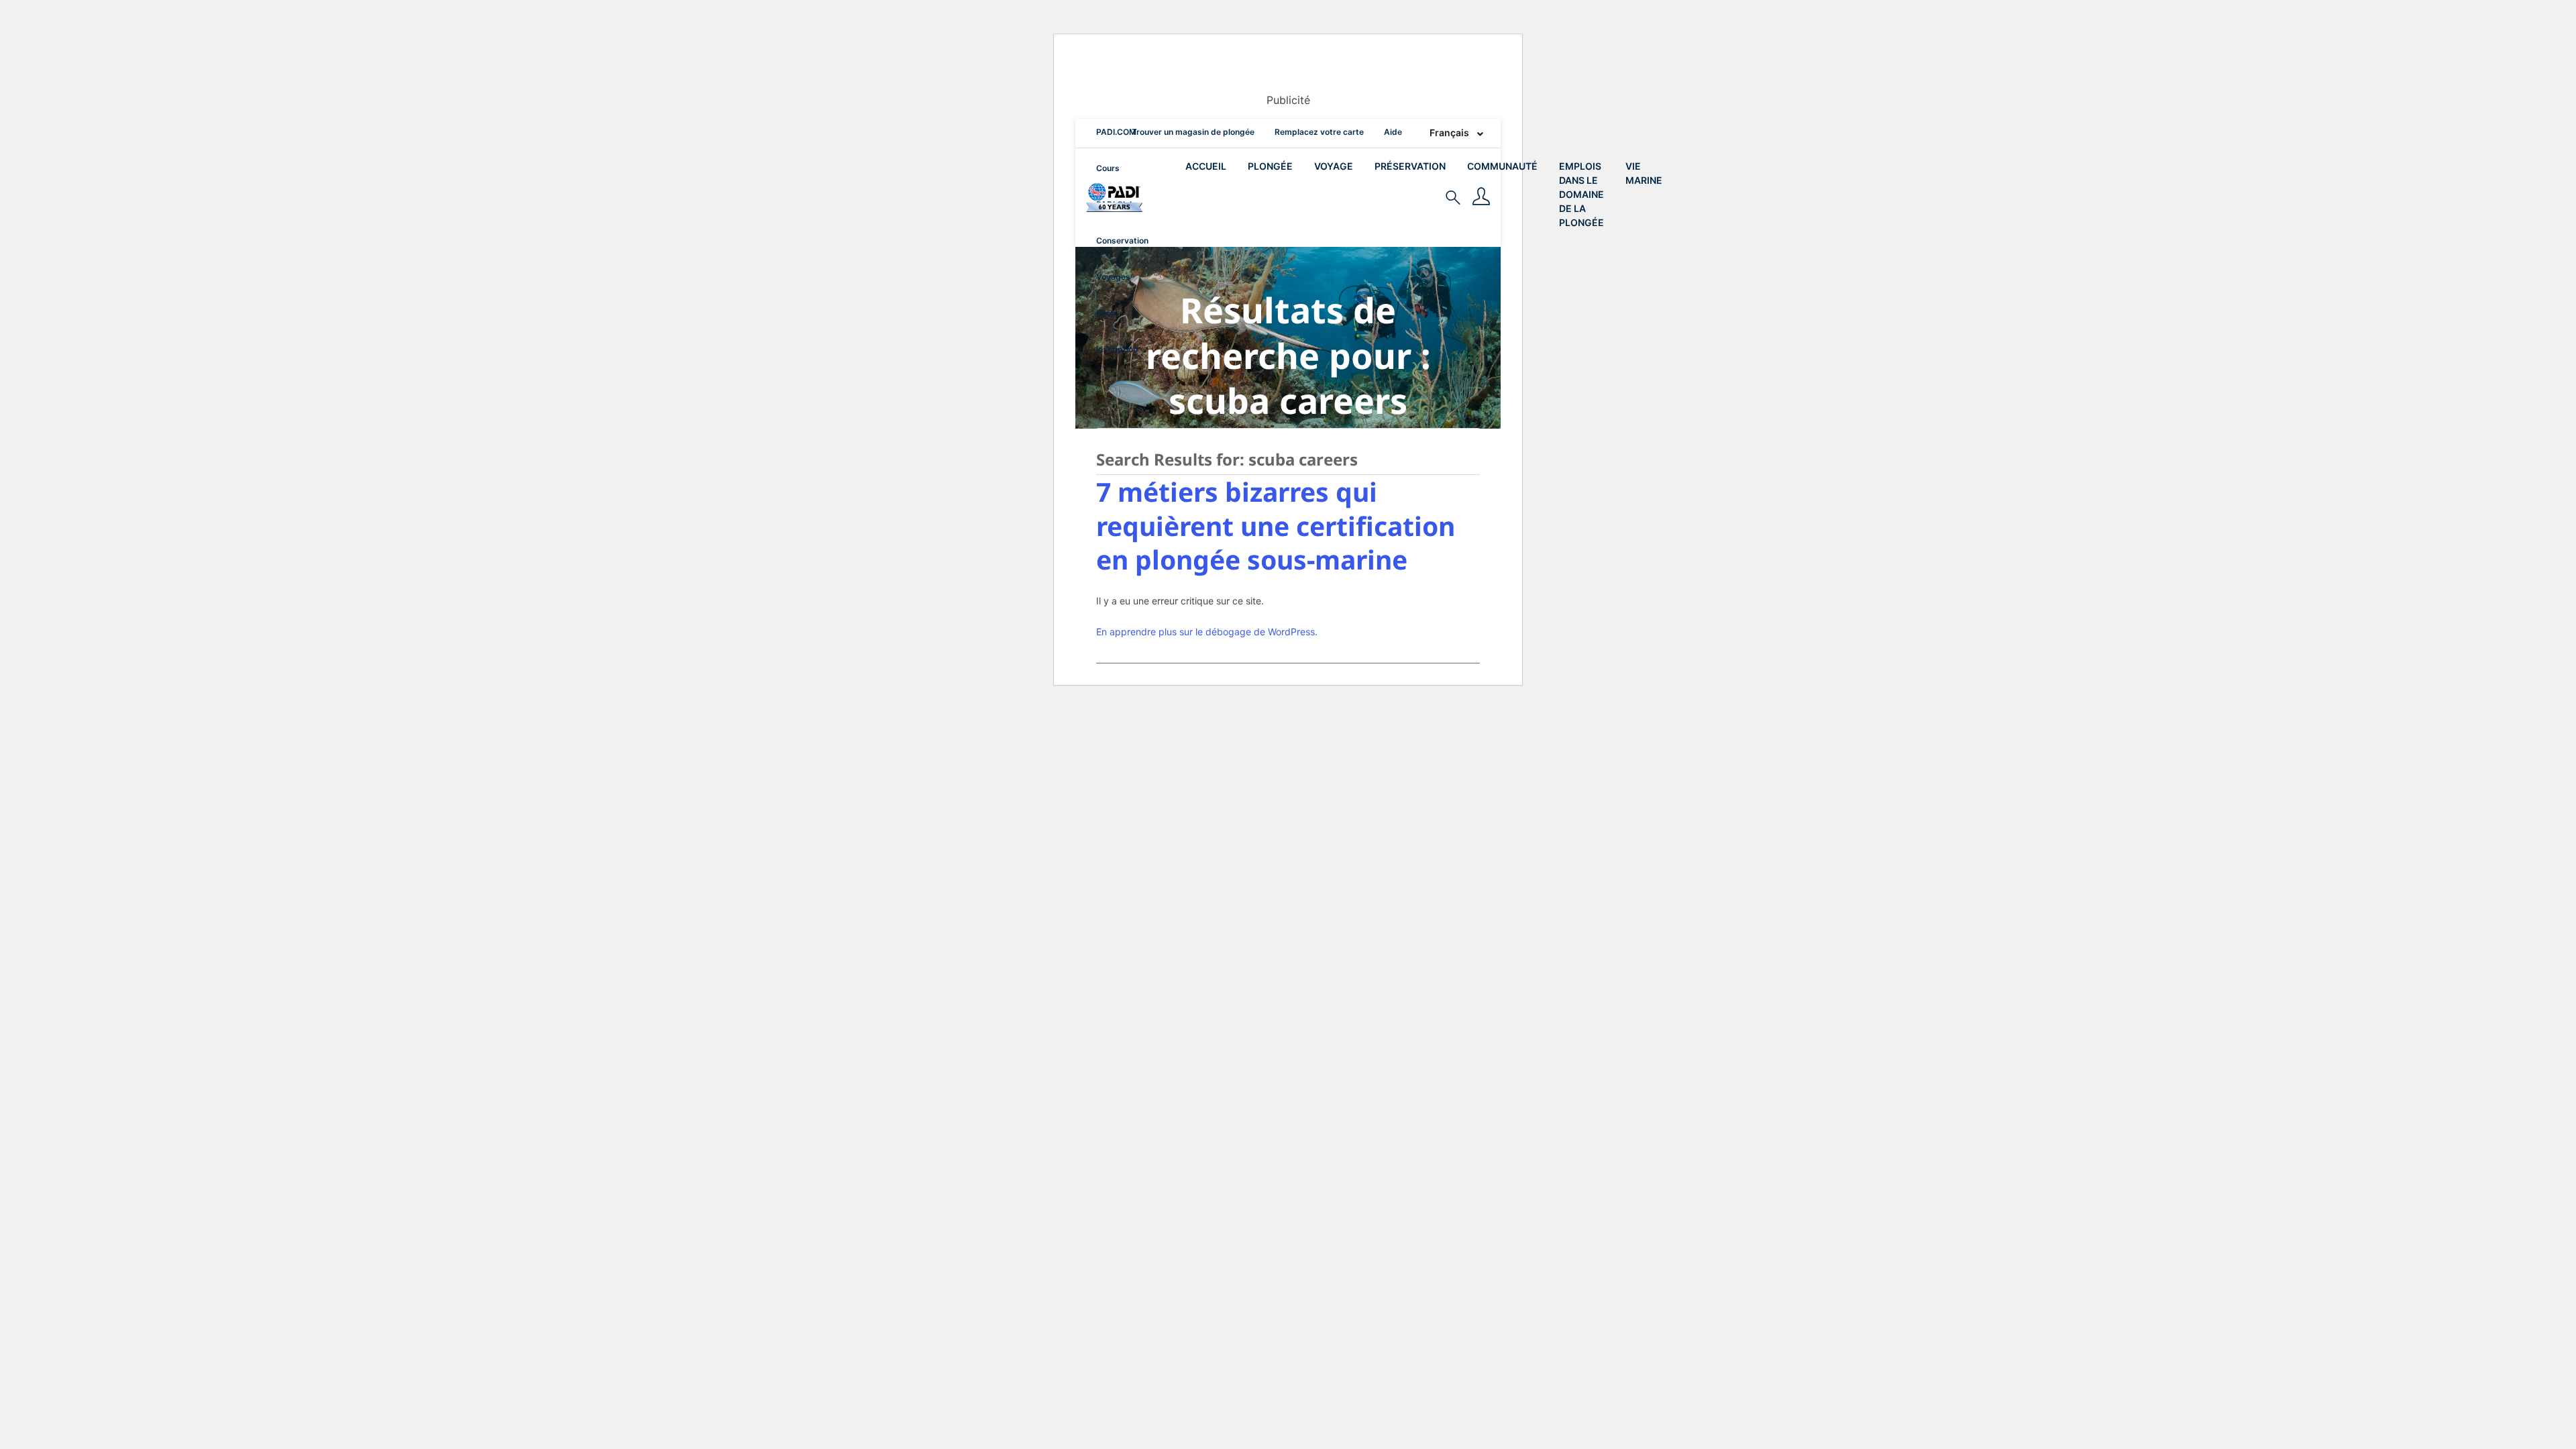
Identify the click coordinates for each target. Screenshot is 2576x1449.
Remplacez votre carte (1319, 132)
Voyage (1334, 166)
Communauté (1502, 166)
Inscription (1117, 349)
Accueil (1206, 166)
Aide (1393, 132)
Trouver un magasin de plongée (1193, 132)
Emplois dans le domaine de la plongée (1581, 194)
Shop (1106, 313)
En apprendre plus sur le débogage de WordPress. (1207, 632)
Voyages (1113, 277)
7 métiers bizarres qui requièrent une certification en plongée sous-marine (1276, 525)
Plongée (1270, 166)
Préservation (1410, 166)
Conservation (1122, 240)
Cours (1108, 168)
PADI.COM (1116, 132)
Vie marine (1644, 173)
